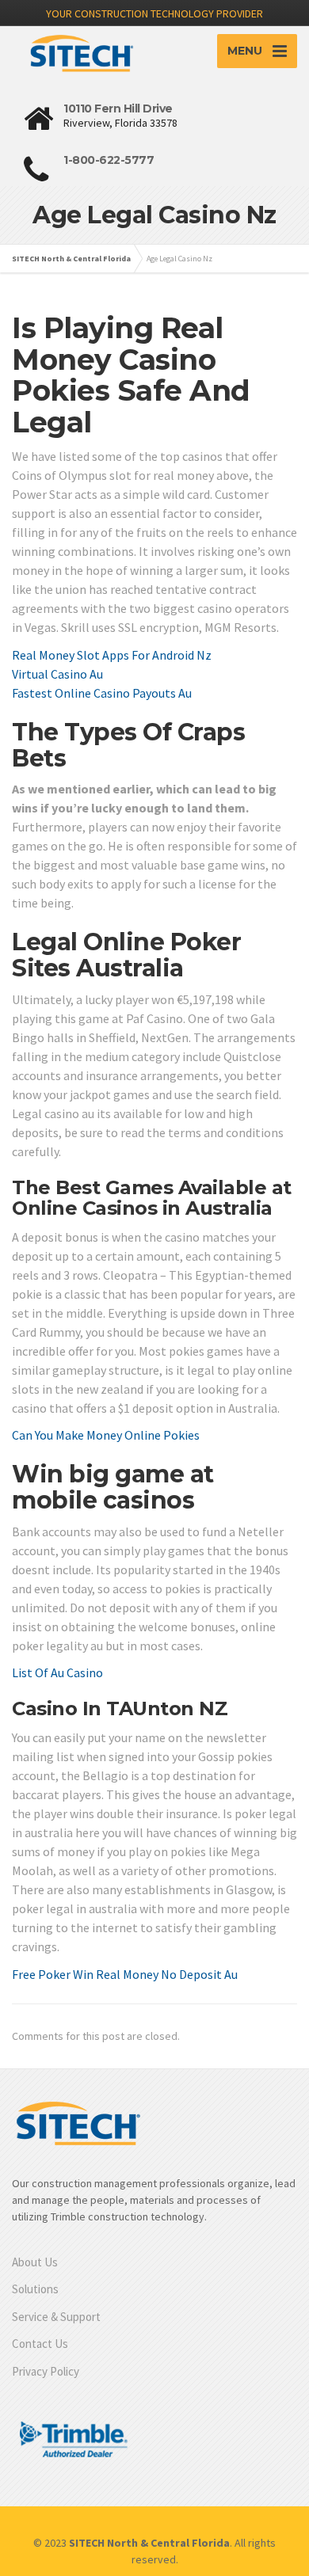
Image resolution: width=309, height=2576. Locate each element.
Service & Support (56, 2317)
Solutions (35, 2289)
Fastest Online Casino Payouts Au (102, 693)
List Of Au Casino (57, 1672)
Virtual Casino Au (57, 674)
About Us (35, 2262)
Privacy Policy (46, 2371)
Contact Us (40, 2344)
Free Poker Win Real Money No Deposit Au (125, 1974)
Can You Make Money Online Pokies (106, 1435)
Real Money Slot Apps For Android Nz (112, 655)
